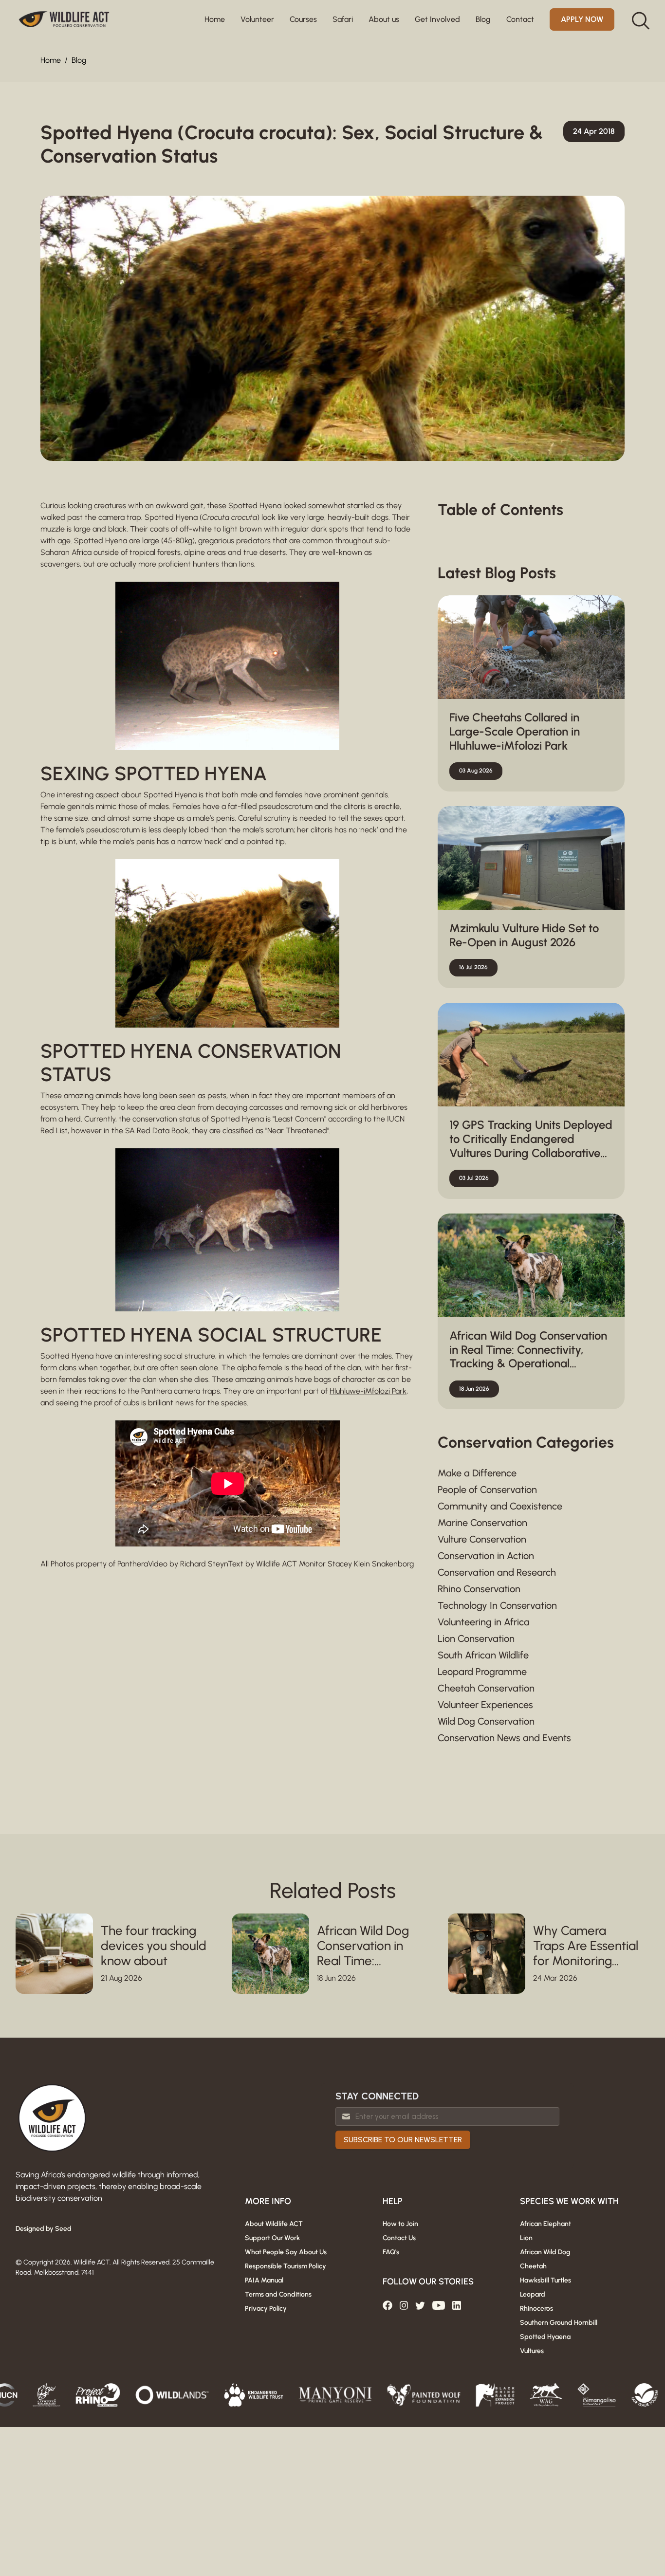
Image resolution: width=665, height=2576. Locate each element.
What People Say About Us (286, 2252)
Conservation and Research (497, 1572)
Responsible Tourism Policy (286, 2266)
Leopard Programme (482, 1672)
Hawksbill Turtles (545, 2280)
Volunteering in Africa (484, 1622)
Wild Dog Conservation (486, 1721)
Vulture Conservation (482, 1539)
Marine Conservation (482, 1523)
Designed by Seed (44, 2229)
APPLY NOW (582, 19)
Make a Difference (477, 1473)
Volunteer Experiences (485, 1705)
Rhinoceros (536, 2309)
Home (215, 19)
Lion (526, 2238)
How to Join (400, 2224)
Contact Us (399, 2238)
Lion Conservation (476, 1638)
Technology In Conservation (497, 1605)
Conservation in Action (486, 1556)
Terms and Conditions (278, 2294)
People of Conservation (487, 1490)
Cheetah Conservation (486, 1688)
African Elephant (545, 2224)
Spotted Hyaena (545, 2337)
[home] (64, 19)
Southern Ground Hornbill (559, 2323)
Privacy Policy (266, 2309)
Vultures (532, 2351)
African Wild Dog (545, 2252)
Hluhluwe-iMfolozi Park (368, 1391)
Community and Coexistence (500, 1506)
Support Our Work (272, 2238)
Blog (79, 60)
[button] (257, 19)
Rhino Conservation (479, 1589)
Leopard (533, 2294)
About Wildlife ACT (274, 2224)
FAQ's (391, 2252)
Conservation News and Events (504, 1738)
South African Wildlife (483, 1655)
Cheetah (533, 2266)
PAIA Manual (264, 2280)
